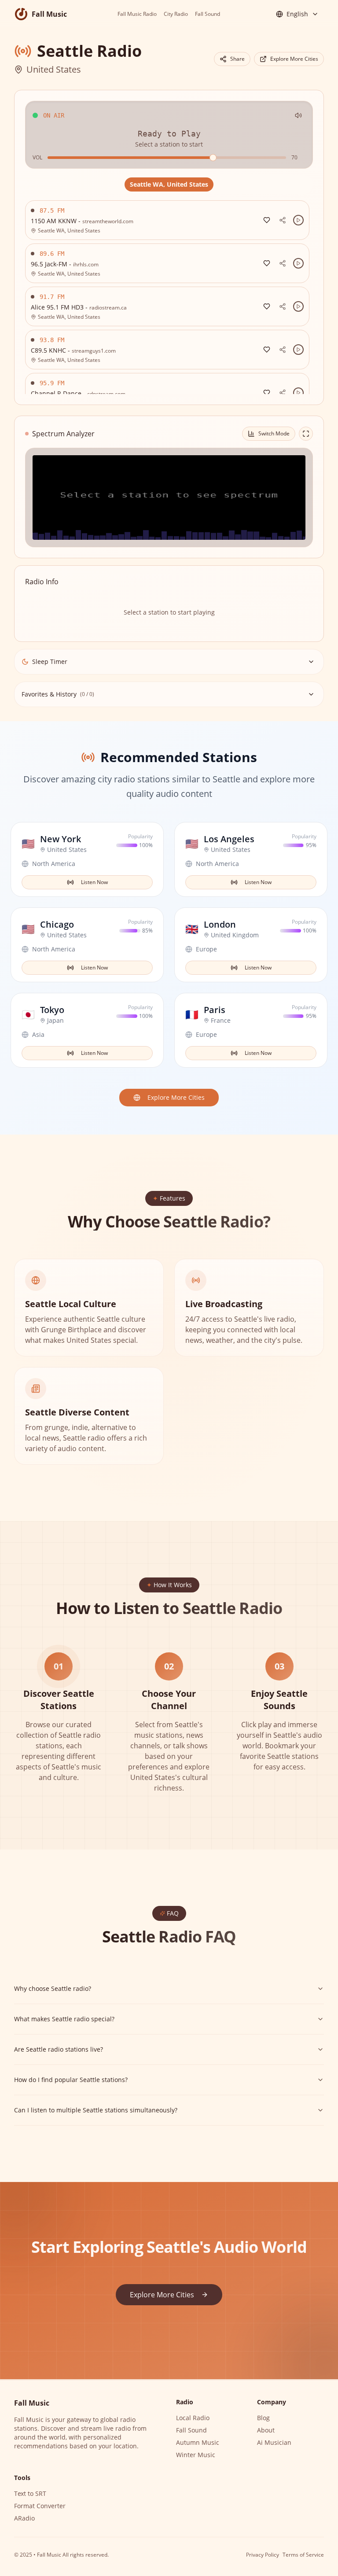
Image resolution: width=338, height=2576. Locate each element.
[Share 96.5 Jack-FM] (283, 263)
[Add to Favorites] (267, 220)
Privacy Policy (263, 2555)
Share (237, 59)
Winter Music (196, 2455)
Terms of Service (303, 2555)
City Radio (176, 14)
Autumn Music (198, 2442)
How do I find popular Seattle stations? (71, 2080)
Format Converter (40, 2506)
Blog (263, 2418)
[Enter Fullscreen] (306, 434)
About (266, 2430)
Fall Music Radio (137, 14)
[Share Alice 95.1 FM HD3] (283, 306)
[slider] (213, 158)
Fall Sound (208, 14)
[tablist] (169, 184)
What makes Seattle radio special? (64, 2019)
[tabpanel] (169, 297)
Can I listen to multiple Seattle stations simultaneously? (96, 2110)
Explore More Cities (294, 59)
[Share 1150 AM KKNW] (283, 220)
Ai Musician (274, 2442)
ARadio (24, 2518)
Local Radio (193, 2418)
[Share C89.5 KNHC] (283, 350)
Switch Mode (274, 433)
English (297, 14)
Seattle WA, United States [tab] (169, 184)
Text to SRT (30, 2493)
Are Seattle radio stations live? (59, 2049)
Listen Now (94, 882)
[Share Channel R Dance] (283, 393)
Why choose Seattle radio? (53, 1988)
